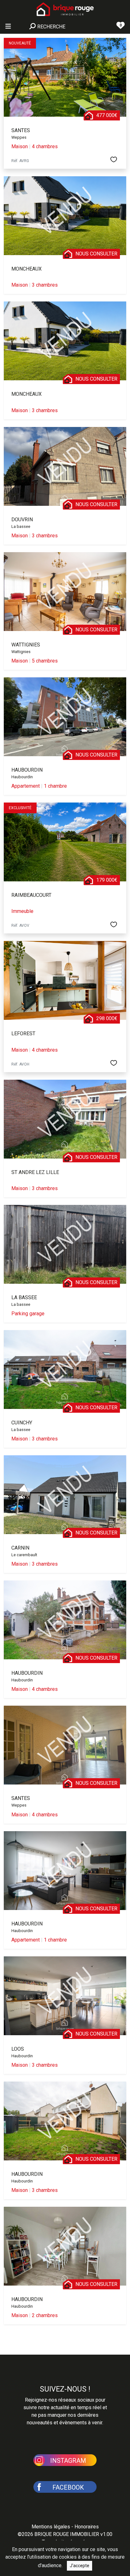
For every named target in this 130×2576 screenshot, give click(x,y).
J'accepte (80, 2566)
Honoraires (87, 2527)
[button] (65, 2460)
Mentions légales (51, 2527)
